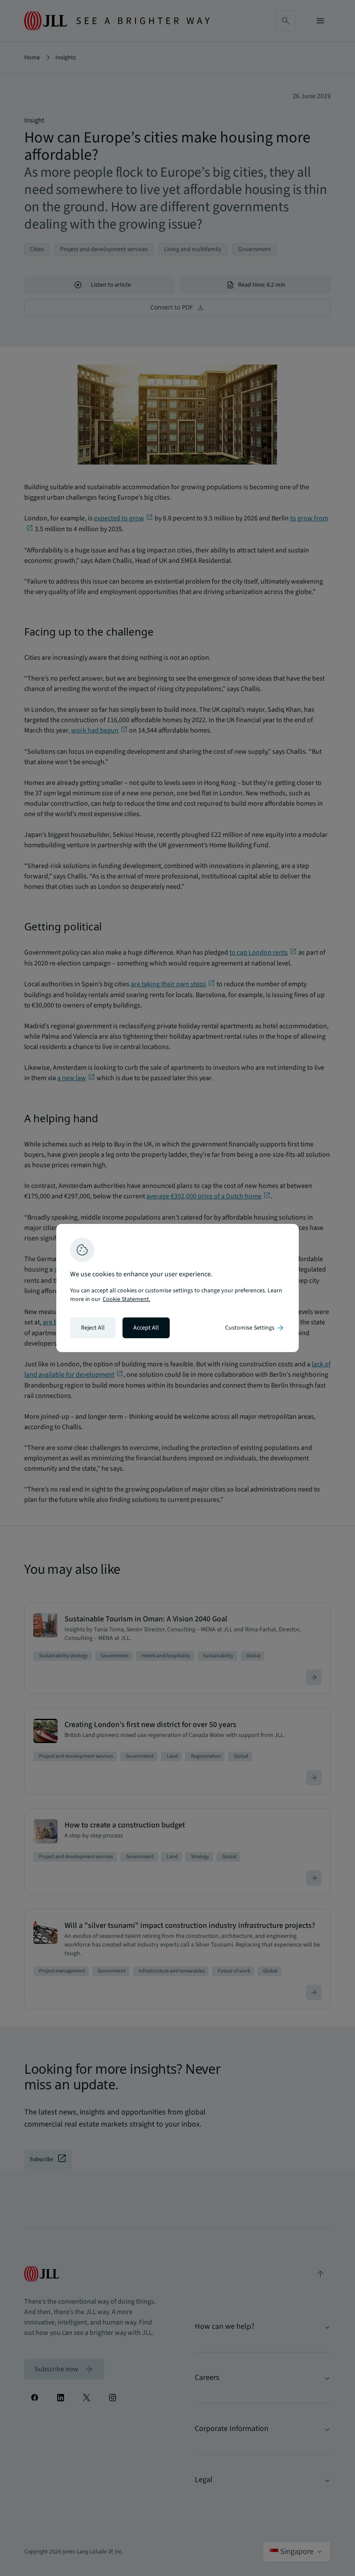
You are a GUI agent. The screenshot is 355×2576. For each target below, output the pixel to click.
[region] (177, 1288)
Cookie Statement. (126, 1299)
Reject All (93, 1328)
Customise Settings (255, 1328)
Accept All (146, 1328)
